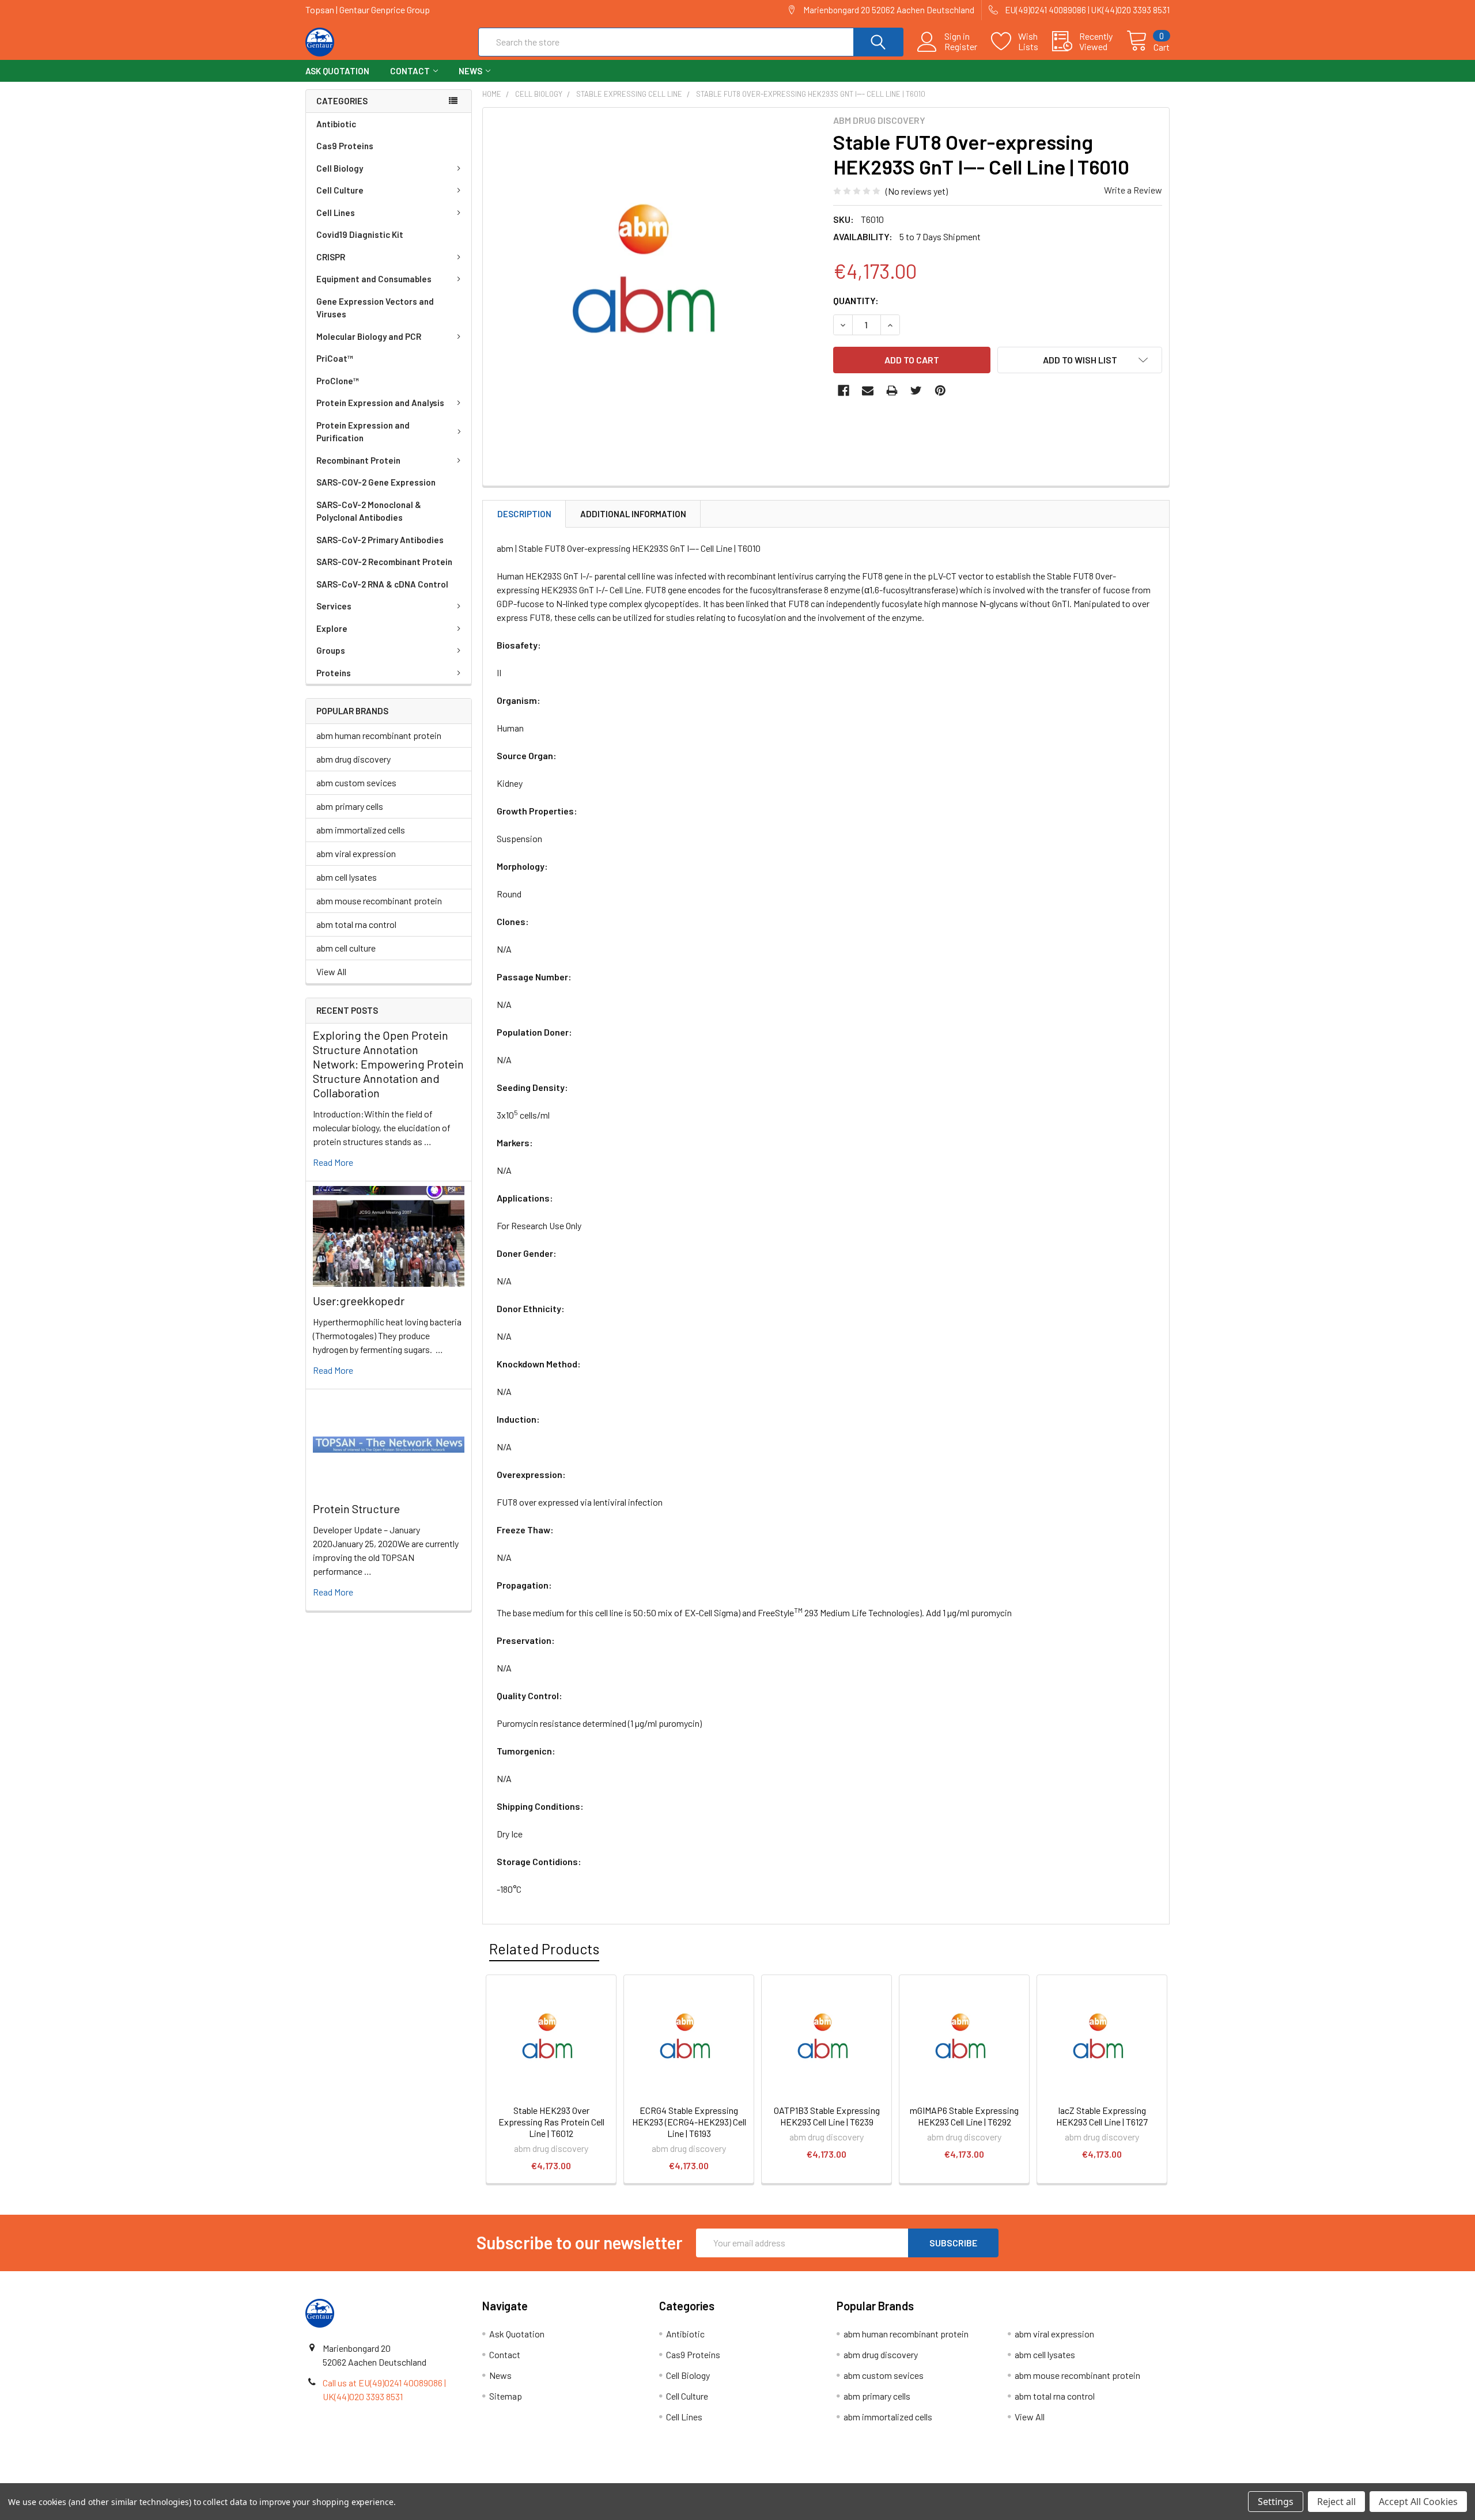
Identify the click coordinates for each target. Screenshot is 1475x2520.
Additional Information (633, 514)
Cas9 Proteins (345, 146)
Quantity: (856, 300)
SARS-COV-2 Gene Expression (376, 482)
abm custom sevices (356, 782)
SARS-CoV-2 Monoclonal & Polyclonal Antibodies (369, 511)
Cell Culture (340, 190)
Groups (331, 650)
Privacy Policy (1062, 2479)
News (470, 71)
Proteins (334, 673)
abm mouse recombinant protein (379, 901)
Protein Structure (356, 1509)
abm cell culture (346, 948)
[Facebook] (844, 391)
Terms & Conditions (413, 2479)
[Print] (892, 391)
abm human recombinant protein (379, 735)
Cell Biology (340, 168)
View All (331, 971)
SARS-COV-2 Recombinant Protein (384, 562)
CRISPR (331, 257)
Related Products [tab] (544, 1949)
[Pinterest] (940, 391)
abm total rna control (356, 924)
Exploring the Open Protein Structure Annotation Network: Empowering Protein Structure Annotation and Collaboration (388, 1064)
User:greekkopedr (359, 1301)
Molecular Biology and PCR (369, 336)
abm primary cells (350, 806)
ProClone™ (338, 381)
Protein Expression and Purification (363, 432)
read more (333, 1162)
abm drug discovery (353, 759)
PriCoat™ (335, 358)
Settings (1276, 2502)
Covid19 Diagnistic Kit (360, 234)
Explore (332, 628)
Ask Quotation (337, 71)
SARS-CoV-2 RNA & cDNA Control (382, 584)
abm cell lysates (347, 877)
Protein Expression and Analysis (380, 403)
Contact (410, 71)
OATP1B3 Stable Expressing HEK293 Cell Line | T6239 (827, 2116)
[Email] (868, 391)
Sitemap (506, 2396)
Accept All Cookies (1418, 2502)
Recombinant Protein (358, 460)
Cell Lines (336, 213)
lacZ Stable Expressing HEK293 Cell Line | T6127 (1102, 2116)
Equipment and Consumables (374, 279)
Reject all (1336, 2502)
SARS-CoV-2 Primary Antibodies (380, 540)
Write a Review (1133, 190)
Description (524, 514)
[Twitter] (916, 391)
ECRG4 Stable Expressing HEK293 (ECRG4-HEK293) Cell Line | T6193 (689, 2122)
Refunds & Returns (846, 2479)
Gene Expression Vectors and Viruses (375, 308)
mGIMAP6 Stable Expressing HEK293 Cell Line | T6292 (964, 2116)
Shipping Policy (629, 2479)
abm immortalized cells (361, 830)
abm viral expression (356, 853)
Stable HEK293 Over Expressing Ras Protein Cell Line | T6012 (551, 2122)
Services (334, 606)
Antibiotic (336, 124)
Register (961, 47)
